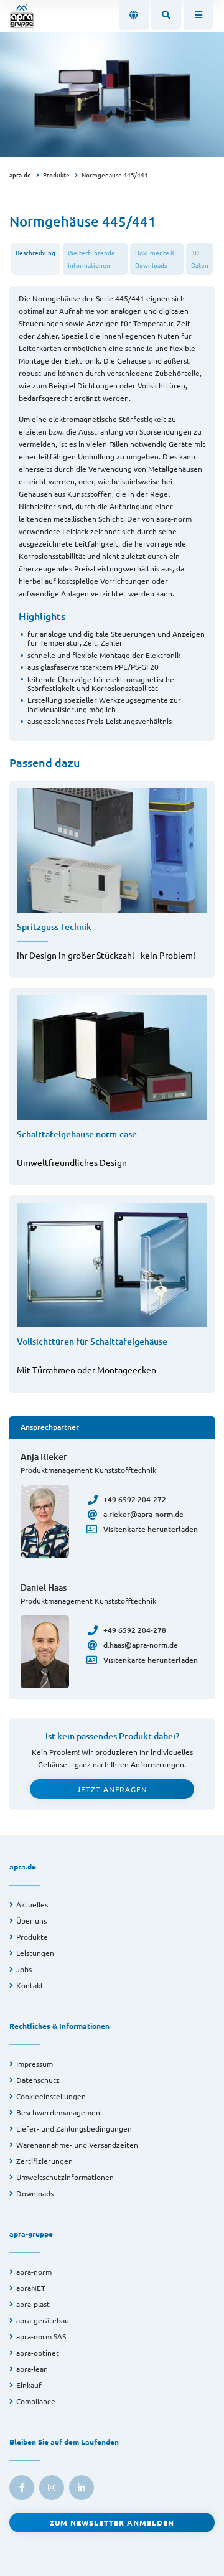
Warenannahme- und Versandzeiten (77, 2145)
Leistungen (35, 1953)
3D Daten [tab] (200, 259)
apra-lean (32, 2369)
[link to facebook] (22, 2488)
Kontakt (30, 1985)
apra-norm (34, 2272)
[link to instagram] (52, 2488)
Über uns (31, 1920)
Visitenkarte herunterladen (151, 1529)
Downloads (35, 2193)
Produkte (56, 175)
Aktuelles (32, 1904)
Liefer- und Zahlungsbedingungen (74, 2128)
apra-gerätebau (43, 2320)
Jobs (24, 1969)
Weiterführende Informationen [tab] (91, 259)
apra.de (20, 175)
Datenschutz (38, 2080)
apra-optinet (38, 2353)
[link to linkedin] (82, 2488)
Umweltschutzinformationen (65, 2177)
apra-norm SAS (41, 2336)
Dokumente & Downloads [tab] (155, 259)
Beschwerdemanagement (60, 2112)
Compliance (36, 2401)
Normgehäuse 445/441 (115, 175)
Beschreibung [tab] (35, 252)
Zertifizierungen (44, 2161)
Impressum (35, 2064)
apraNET (31, 2288)
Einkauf (29, 2385)
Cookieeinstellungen (51, 2096)
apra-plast (33, 2304)
